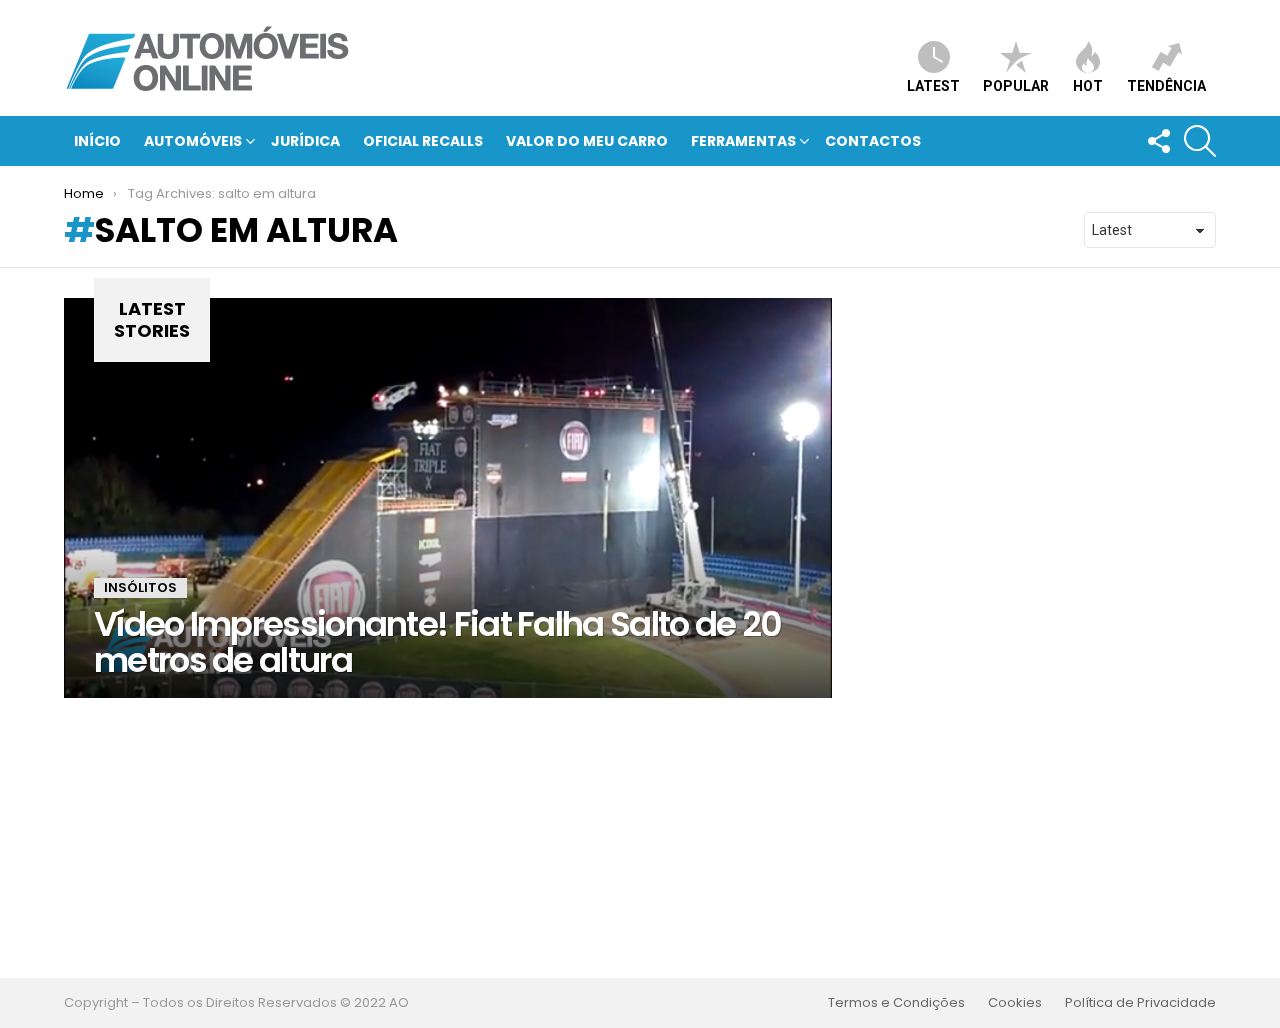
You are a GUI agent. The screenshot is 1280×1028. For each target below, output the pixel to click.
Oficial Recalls (423, 141)
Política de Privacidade (1140, 1003)
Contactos (873, 141)
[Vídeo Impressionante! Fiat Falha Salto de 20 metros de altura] (448, 498)
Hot (1088, 86)
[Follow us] (1158, 141)
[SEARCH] (1200, 141)
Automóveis (193, 141)
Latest (933, 86)
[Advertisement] (640, 838)
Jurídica (305, 141)
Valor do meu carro (587, 141)
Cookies (1015, 1003)
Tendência (1166, 86)
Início (97, 141)
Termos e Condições (896, 1003)
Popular (1016, 86)
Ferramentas (743, 141)
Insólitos (140, 587)
